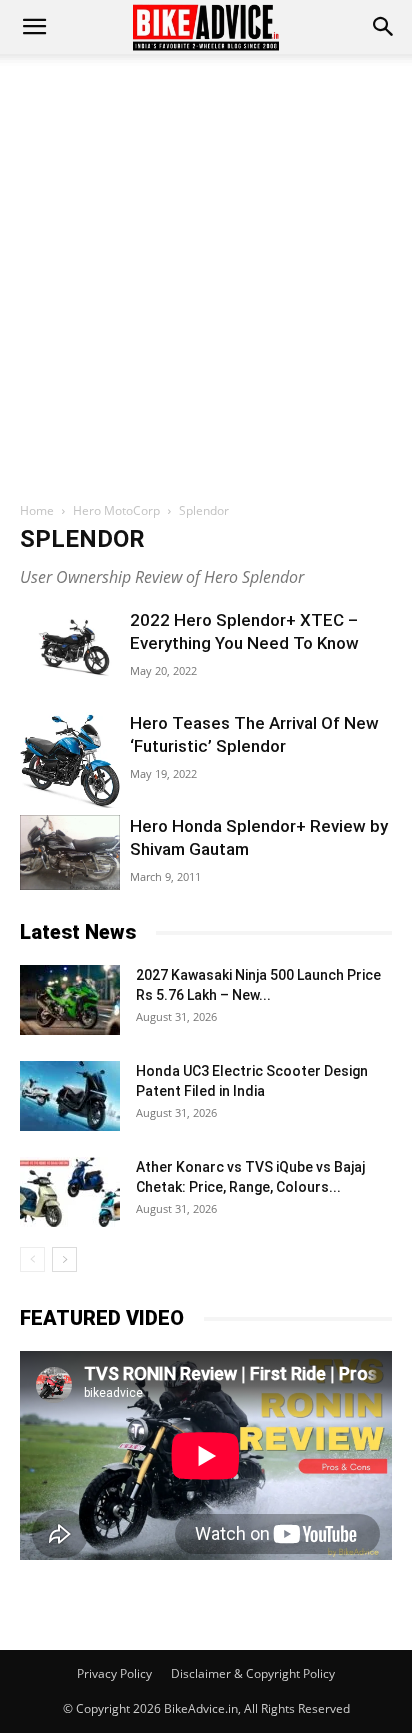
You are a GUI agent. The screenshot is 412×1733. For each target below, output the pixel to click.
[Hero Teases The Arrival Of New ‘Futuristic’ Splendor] (70, 760)
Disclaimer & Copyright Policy (253, 1673)
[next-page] (64, 1259)
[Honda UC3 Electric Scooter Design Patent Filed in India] (70, 1096)
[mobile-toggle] (34, 27)
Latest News (78, 932)
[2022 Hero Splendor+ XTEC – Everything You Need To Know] (70, 645)
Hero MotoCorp (116, 510)
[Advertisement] (206, 270)
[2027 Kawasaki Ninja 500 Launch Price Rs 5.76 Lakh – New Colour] (70, 1000)
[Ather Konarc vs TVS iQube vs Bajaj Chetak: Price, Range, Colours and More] (70, 1192)
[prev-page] (32, 1259)
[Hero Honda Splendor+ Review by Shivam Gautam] (70, 852)
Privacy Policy (114, 1673)
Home (37, 510)
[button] (384, 27)
